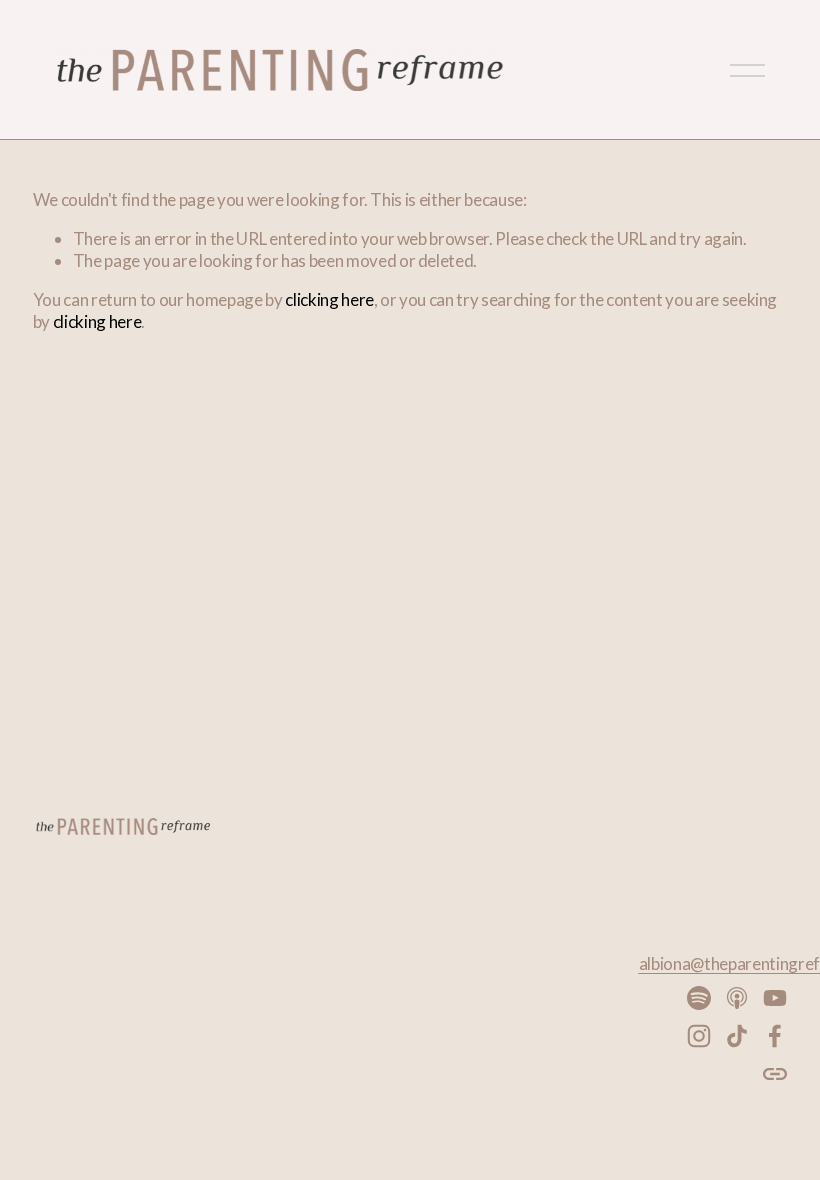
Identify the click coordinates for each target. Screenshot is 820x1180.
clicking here (329, 299)
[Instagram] (699, 1036)
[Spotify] (699, 998)
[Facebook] (775, 1036)
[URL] (775, 1074)
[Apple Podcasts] (737, 998)
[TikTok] (737, 1036)
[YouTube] (775, 998)
